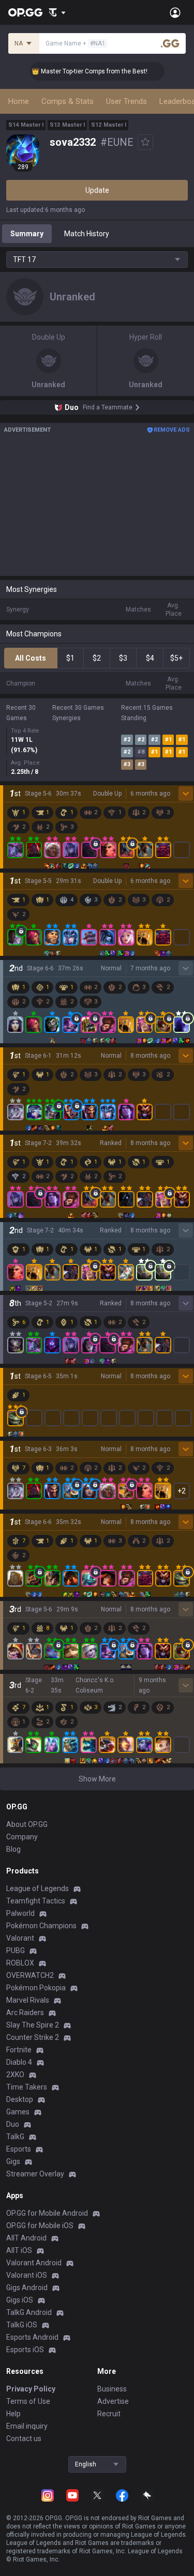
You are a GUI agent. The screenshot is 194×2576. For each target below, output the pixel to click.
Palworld (20, 1913)
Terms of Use (28, 2401)
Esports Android (32, 2337)
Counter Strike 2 (33, 2037)
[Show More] (57, 12)
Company (22, 1837)
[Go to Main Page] (25, 12)
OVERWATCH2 (30, 1975)
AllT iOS (19, 2250)
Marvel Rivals (28, 2000)
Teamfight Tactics (36, 1901)
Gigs (13, 2161)
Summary (27, 234)
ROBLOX (20, 1963)
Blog (13, 1849)
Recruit (109, 2414)
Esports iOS (25, 2350)
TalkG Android (29, 2312)
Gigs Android (27, 2288)
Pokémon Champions (41, 1926)
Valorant (20, 1938)
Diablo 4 (19, 2062)
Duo (13, 2124)
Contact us (24, 2438)
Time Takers (27, 2087)
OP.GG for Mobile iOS (40, 2226)
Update (97, 190)
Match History (87, 234)
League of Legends (38, 1888)
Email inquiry (27, 2426)
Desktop (20, 2099)
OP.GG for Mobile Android (47, 2213)
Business (112, 2389)
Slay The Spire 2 (33, 2025)
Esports (19, 2149)
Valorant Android (34, 2263)
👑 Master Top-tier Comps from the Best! (80, 71)
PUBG (16, 1950)
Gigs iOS (20, 2300)
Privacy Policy (31, 2389)
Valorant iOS (27, 2275)
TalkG (15, 2137)
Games (18, 2112)
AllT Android (26, 2238)
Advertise (113, 2401)
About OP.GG (27, 1824)
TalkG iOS (22, 2325)
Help (13, 2414)
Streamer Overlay (35, 2174)
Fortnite (19, 2050)
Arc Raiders (25, 2013)
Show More (97, 1779)
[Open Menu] (175, 12)
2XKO (15, 2075)
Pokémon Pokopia (36, 1988)
